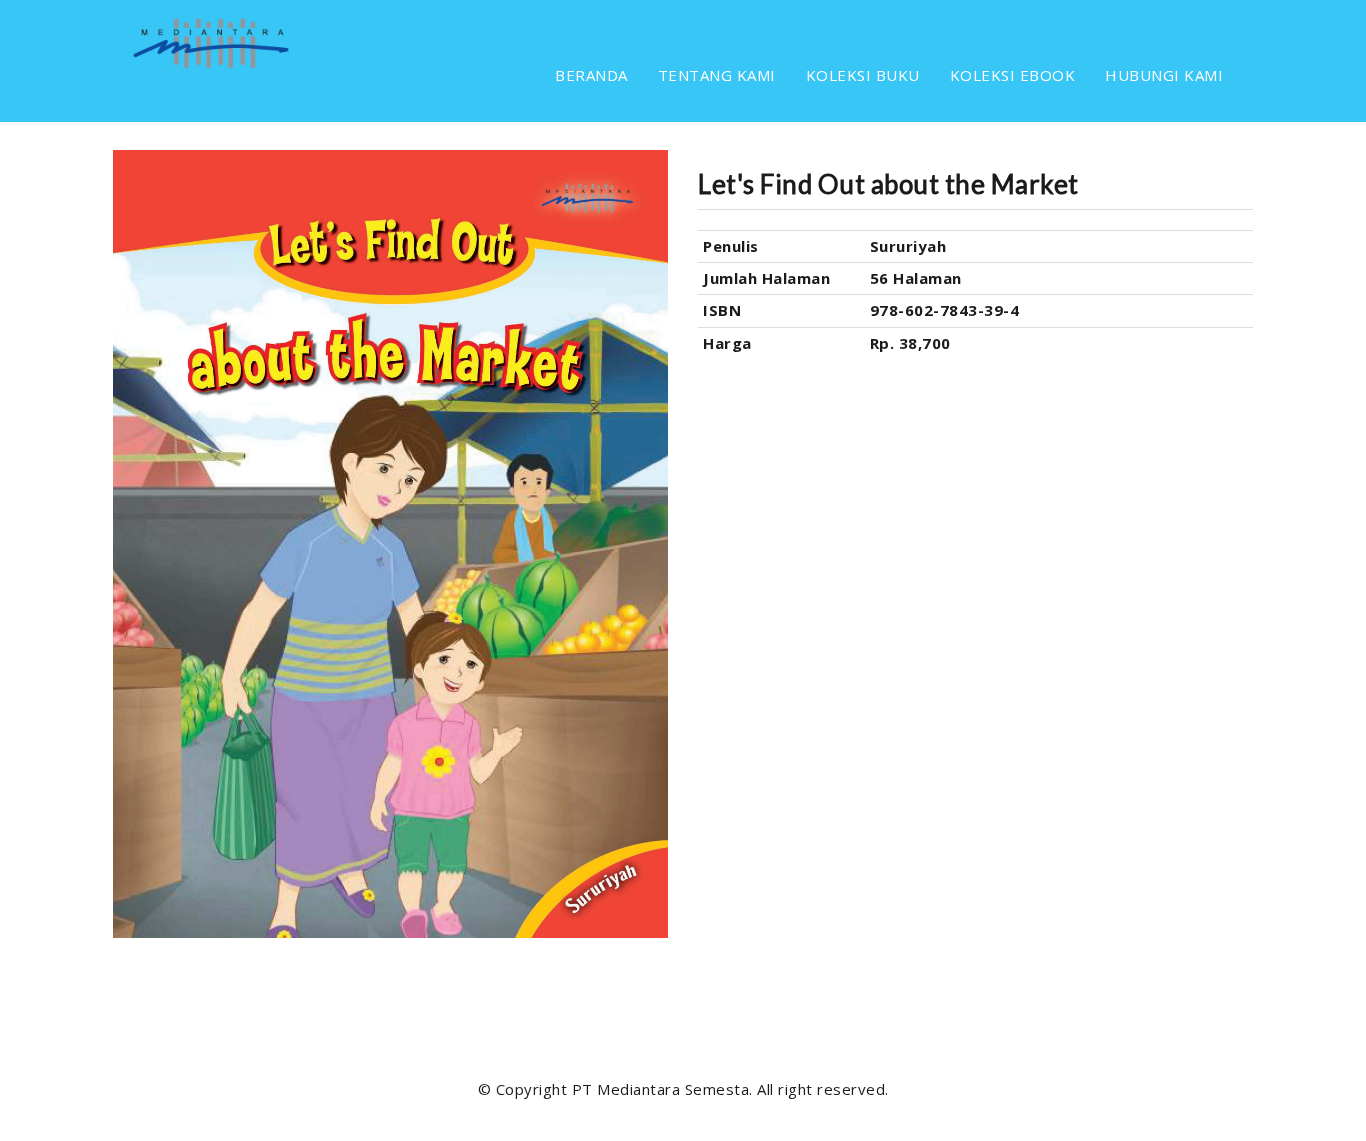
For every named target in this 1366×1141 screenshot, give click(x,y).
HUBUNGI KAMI (1164, 75)
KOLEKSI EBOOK (1013, 75)
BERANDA (591, 75)
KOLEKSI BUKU (863, 75)
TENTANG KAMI (717, 75)
